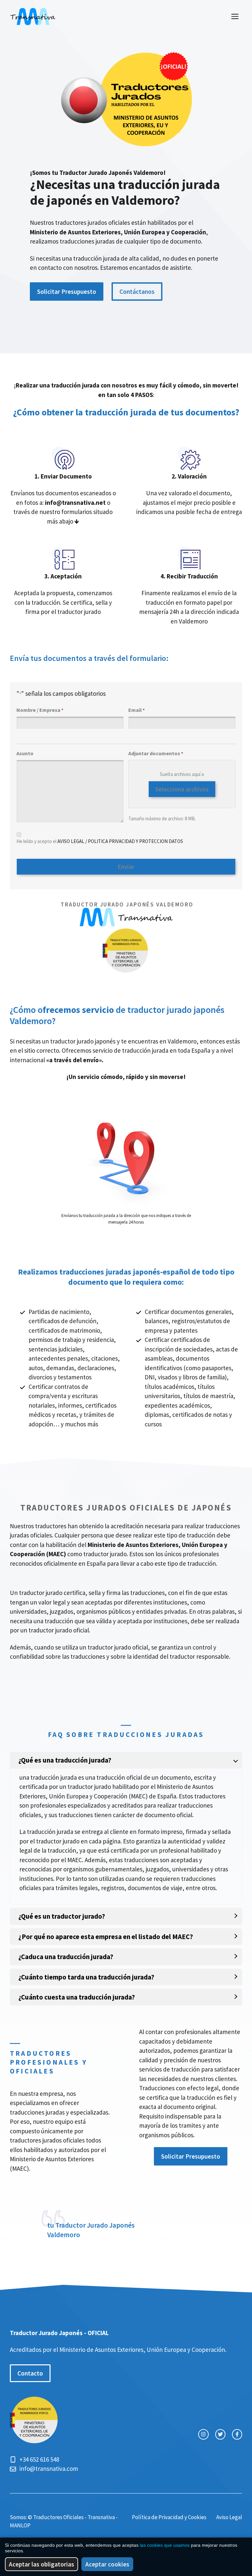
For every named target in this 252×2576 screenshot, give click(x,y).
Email (136, 710)
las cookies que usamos (165, 2545)
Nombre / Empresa (40, 710)
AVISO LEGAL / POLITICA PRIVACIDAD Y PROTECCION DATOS (120, 841)
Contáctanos (137, 292)
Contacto (30, 2373)
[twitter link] (220, 2434)
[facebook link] (237, 2434)
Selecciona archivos (182, 789)
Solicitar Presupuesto (67, 292)
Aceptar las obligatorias (42, 2564)
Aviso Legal (229, 2517)
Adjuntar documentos (156, 753)
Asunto (25, 753)
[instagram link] (203, 2434)
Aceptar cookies (107, 2564)
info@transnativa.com (49, 2469)
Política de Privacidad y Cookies (169, 2517)
